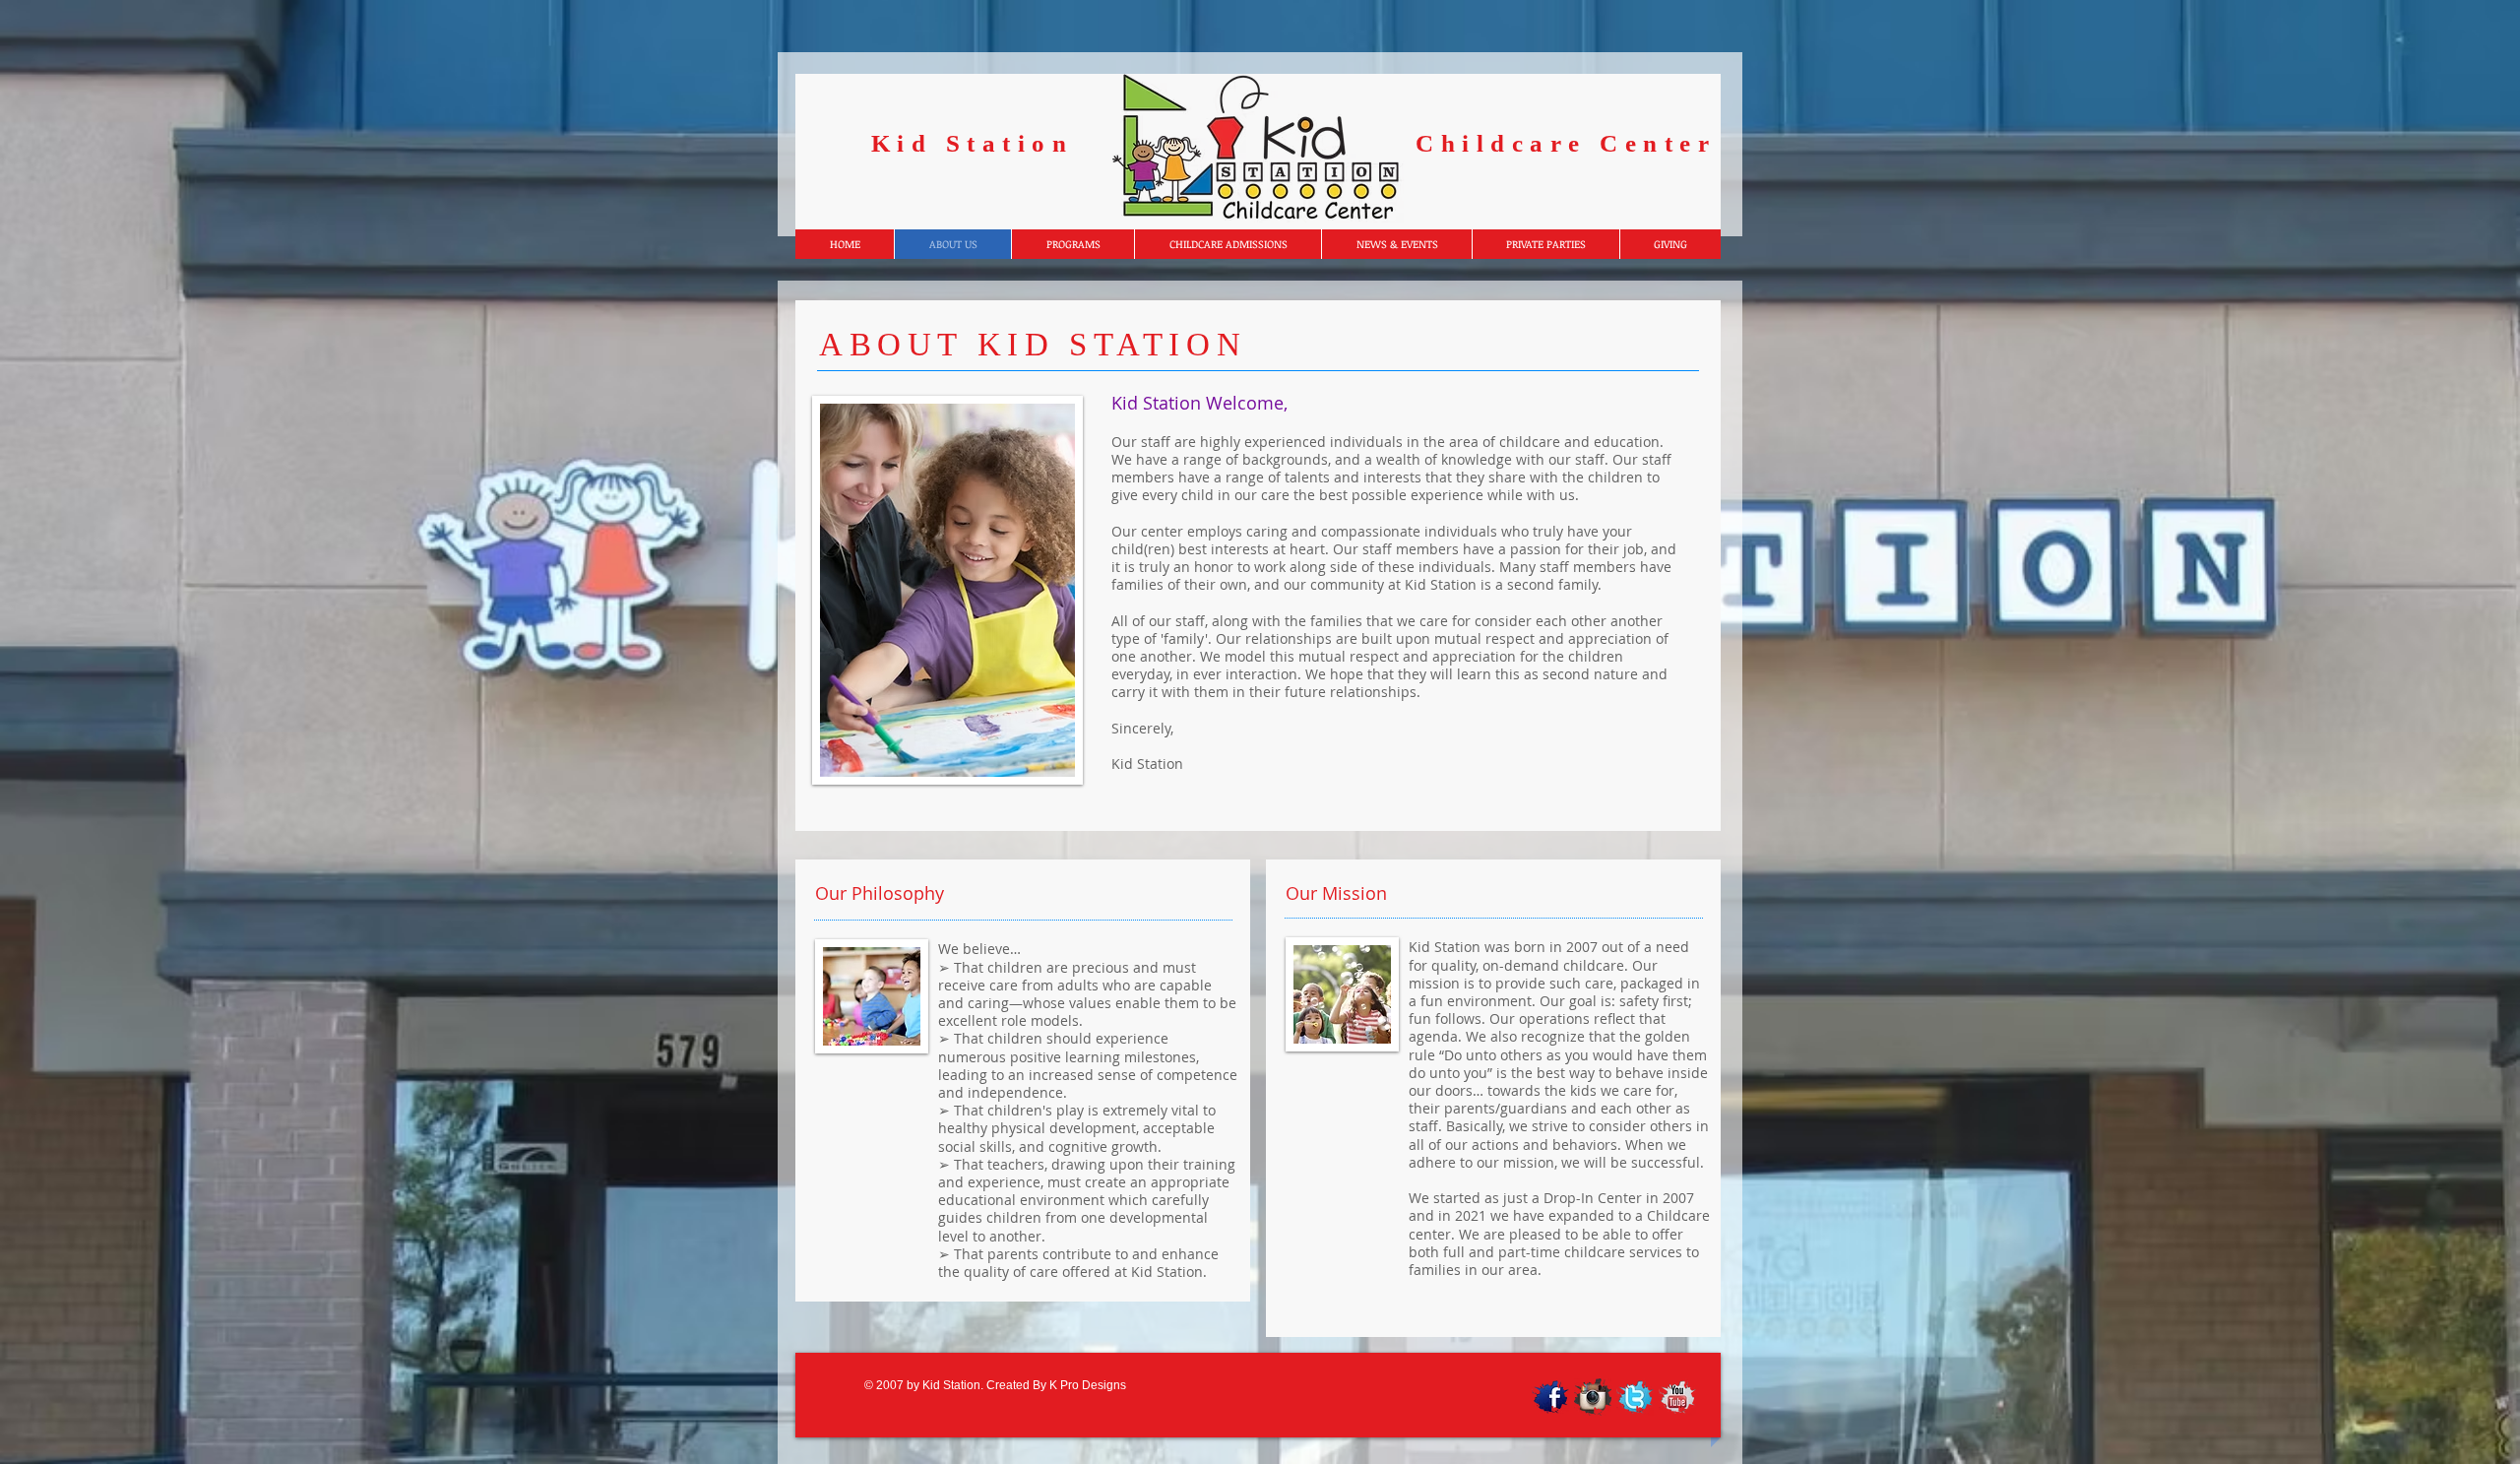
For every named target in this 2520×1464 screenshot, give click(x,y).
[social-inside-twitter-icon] (1635, 1397)
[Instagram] (1593, 1397)
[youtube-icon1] (1677, 1397)
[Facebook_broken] (1550, 1397)
